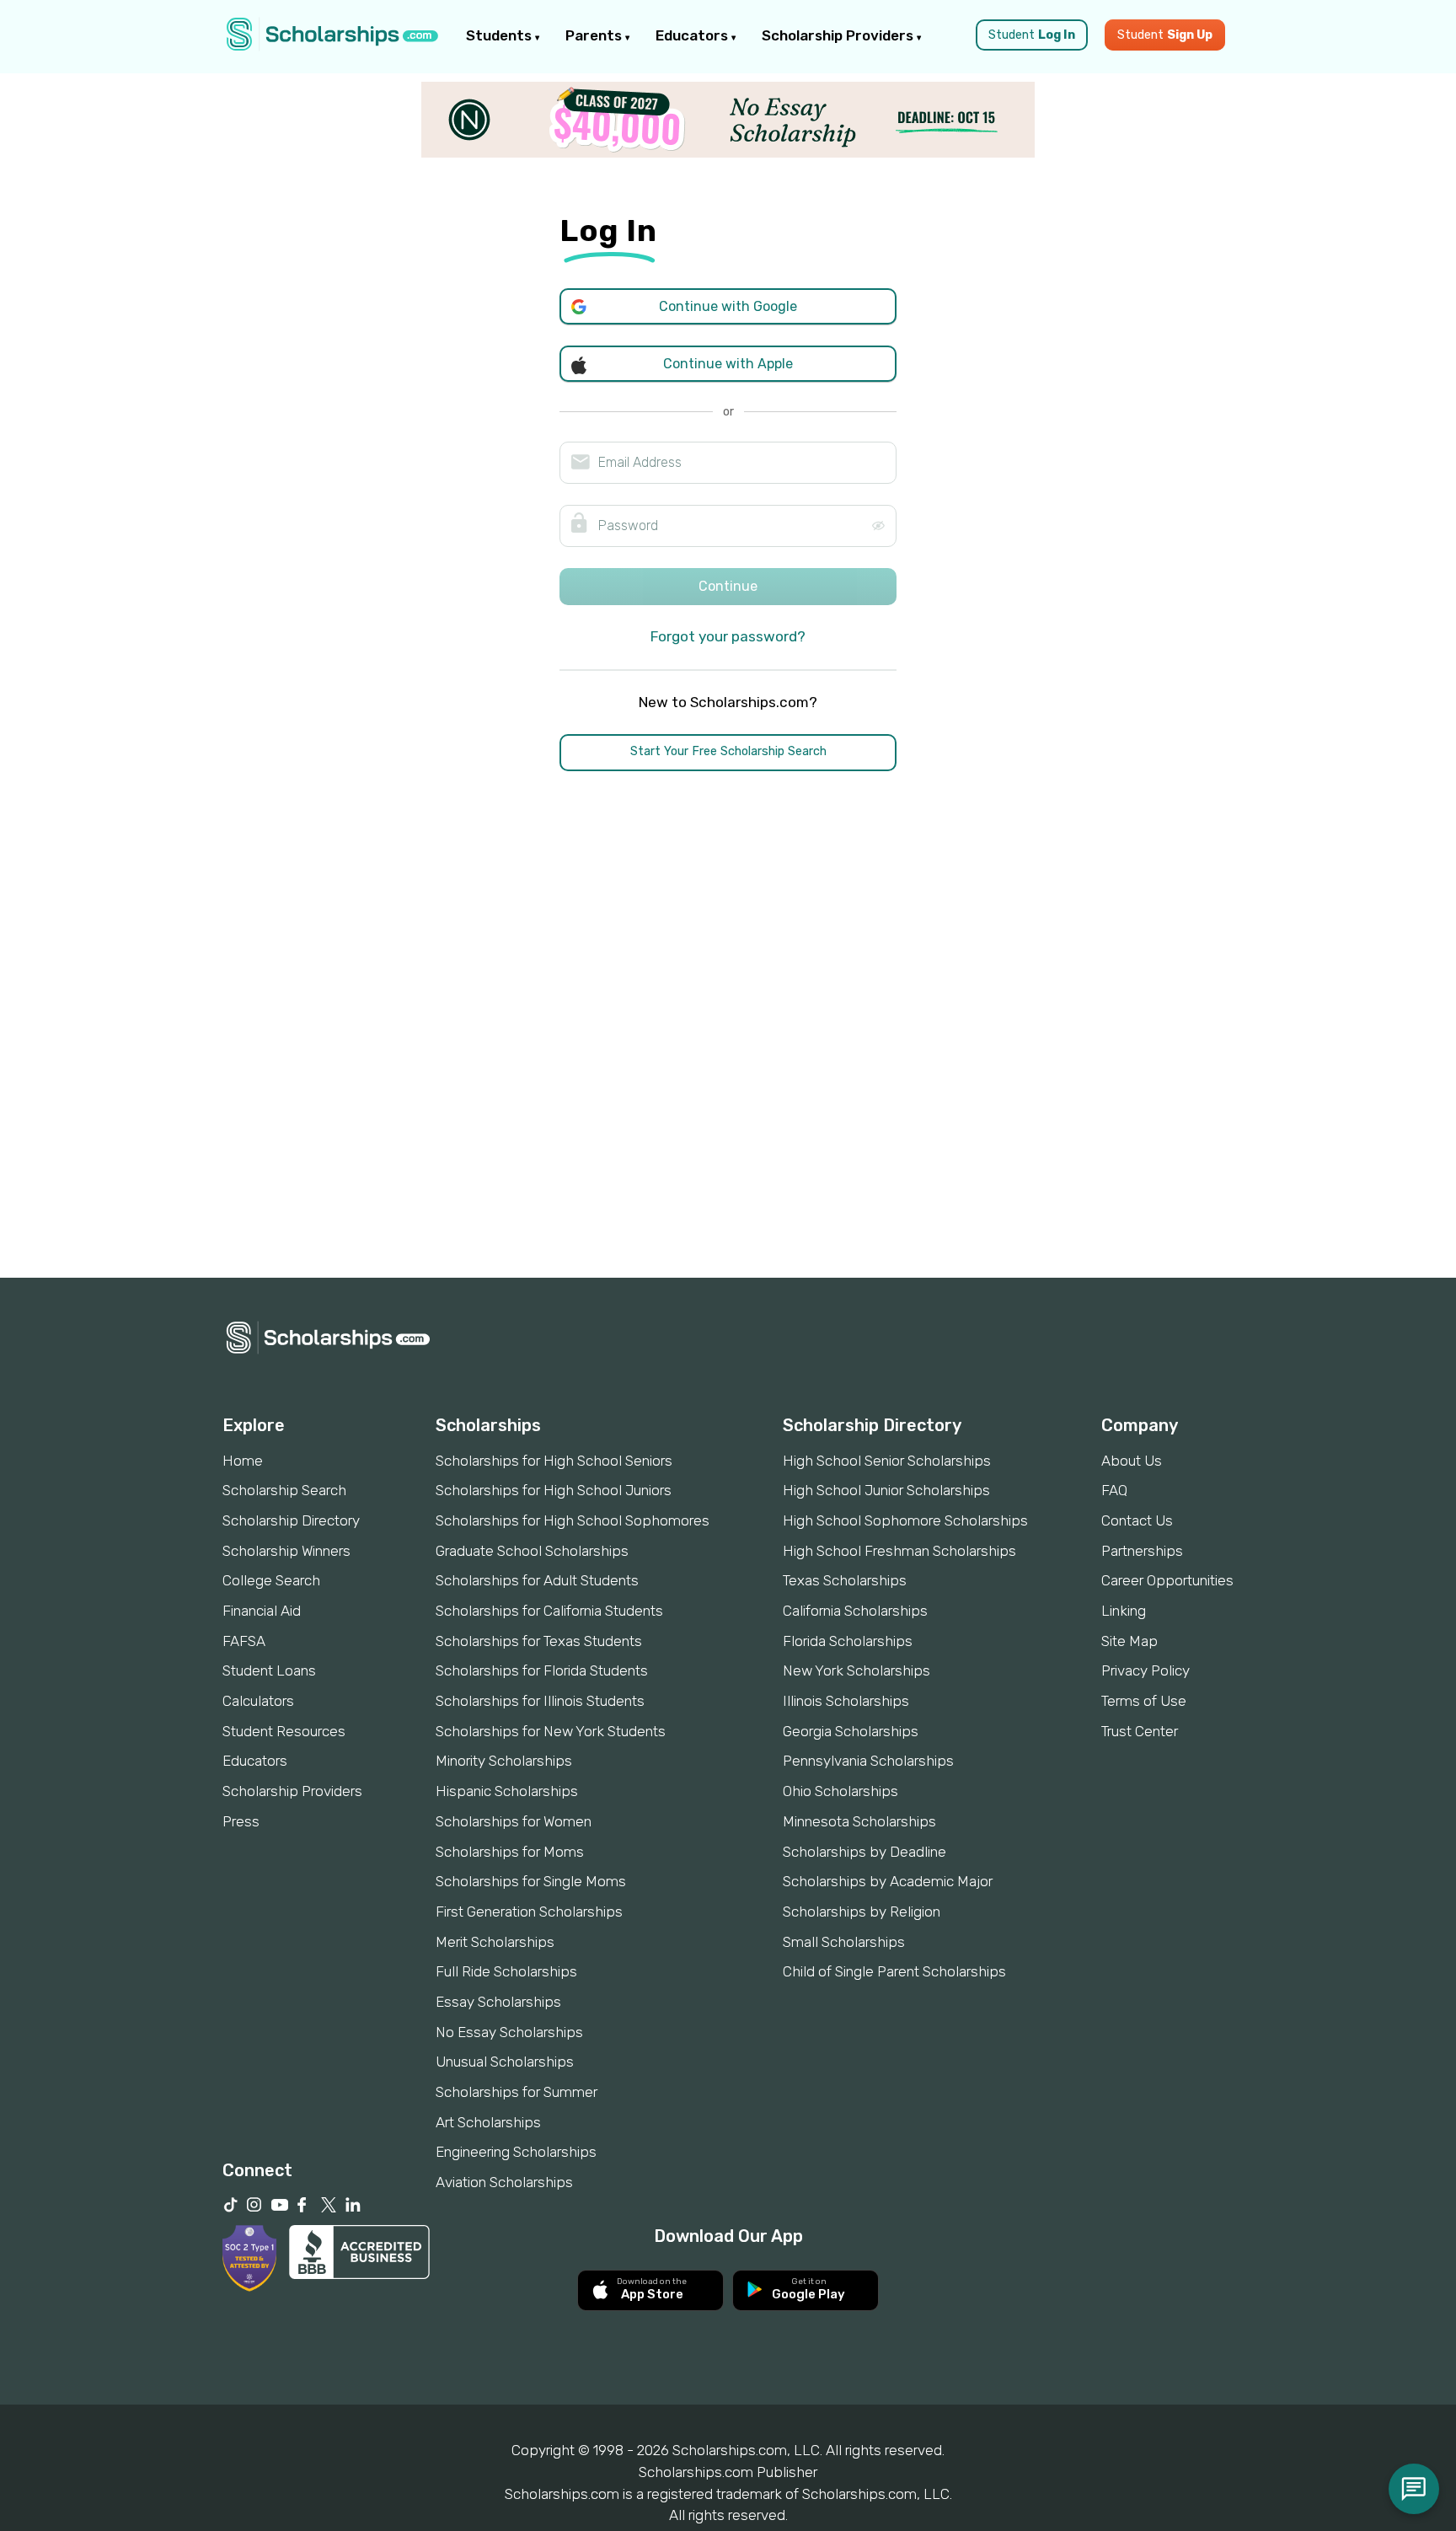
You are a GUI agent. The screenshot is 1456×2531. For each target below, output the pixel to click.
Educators (693, 35)
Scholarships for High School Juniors (554, 1490)
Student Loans (269, 1670)
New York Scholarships (856, 1670)
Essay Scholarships (498, 2002)
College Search (271, 1580)
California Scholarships (855, 1611)
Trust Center (1140, 1731)
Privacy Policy (1146, 1670)
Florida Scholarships (848, 1641)
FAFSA (244, 1641)
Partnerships (1142, 1551)
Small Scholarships (844, 1942)
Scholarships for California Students (549, 1611)
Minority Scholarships (504, 1761)
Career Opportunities (1167, 1580)
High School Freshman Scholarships (899, 1551)
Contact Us (1137, 1520)
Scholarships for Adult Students (537, 1580)
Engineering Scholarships (516, 2152)
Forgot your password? (728, 636)
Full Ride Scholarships (506, 1971)
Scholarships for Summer (517, 2092)
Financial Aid (262, 1611)
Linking (1124, 1611)
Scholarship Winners (286, 1551)
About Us (1132, 1461)
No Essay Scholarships (509, 2032)
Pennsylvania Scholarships (868, 1761)
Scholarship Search (284, 1490)
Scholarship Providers (839, 35)
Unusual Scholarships (505, 2062)
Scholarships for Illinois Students (540, 1701)
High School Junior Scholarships (886, 1490)
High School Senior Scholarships (887, 1461)
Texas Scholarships (845, 1580)
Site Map (1129, 1641)
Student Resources (284, 1731)
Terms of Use (1144, 1701)
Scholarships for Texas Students (539, 1641)
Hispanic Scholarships (507, 1791)
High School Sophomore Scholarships (905, 1520)
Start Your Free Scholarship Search (728, 751)
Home (243, 1461)
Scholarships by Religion (862, 1912)
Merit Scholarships (495, 1942)
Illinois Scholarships (846, 1701)
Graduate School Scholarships (532, 1551)
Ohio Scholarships (840, 1791)
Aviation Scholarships (504, 2182)
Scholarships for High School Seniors (554, 1461)
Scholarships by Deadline (864, 1852)
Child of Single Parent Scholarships (894, 1971)
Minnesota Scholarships (859, 1821)
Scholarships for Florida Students (542, 1670)
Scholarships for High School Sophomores (573, 1520)
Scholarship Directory (291, 1520)
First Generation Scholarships (529, 1912)
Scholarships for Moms (510, 1852)
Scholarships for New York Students (551, 1731)
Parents (595, 35)
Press (241, 1821)
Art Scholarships (488, 2122)
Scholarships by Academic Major (888, 1881)
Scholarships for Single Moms (531, 1881)
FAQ (1114, 1490)
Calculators (258, 1701)
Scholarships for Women (514, 1821)
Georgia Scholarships (851, 1731)
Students (500, 35)
